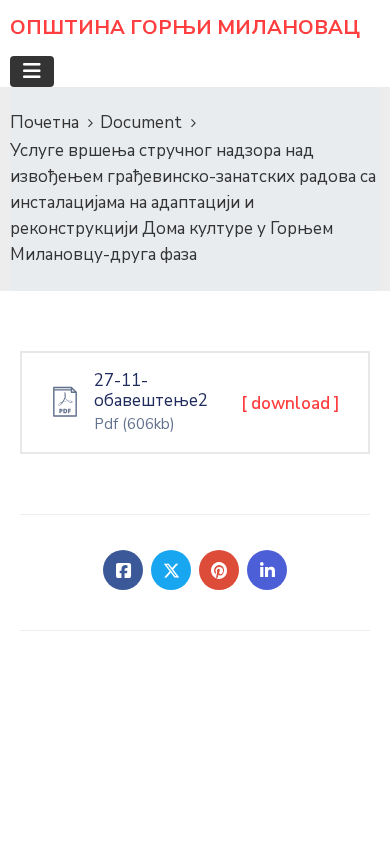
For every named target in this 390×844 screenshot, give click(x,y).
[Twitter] (171, 570)
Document (141, 122)
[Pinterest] (219, 570)
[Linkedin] (267, 570)
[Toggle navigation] (32, 71)
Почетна (44, 122)
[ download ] (290, 403)
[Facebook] (123, 570)
